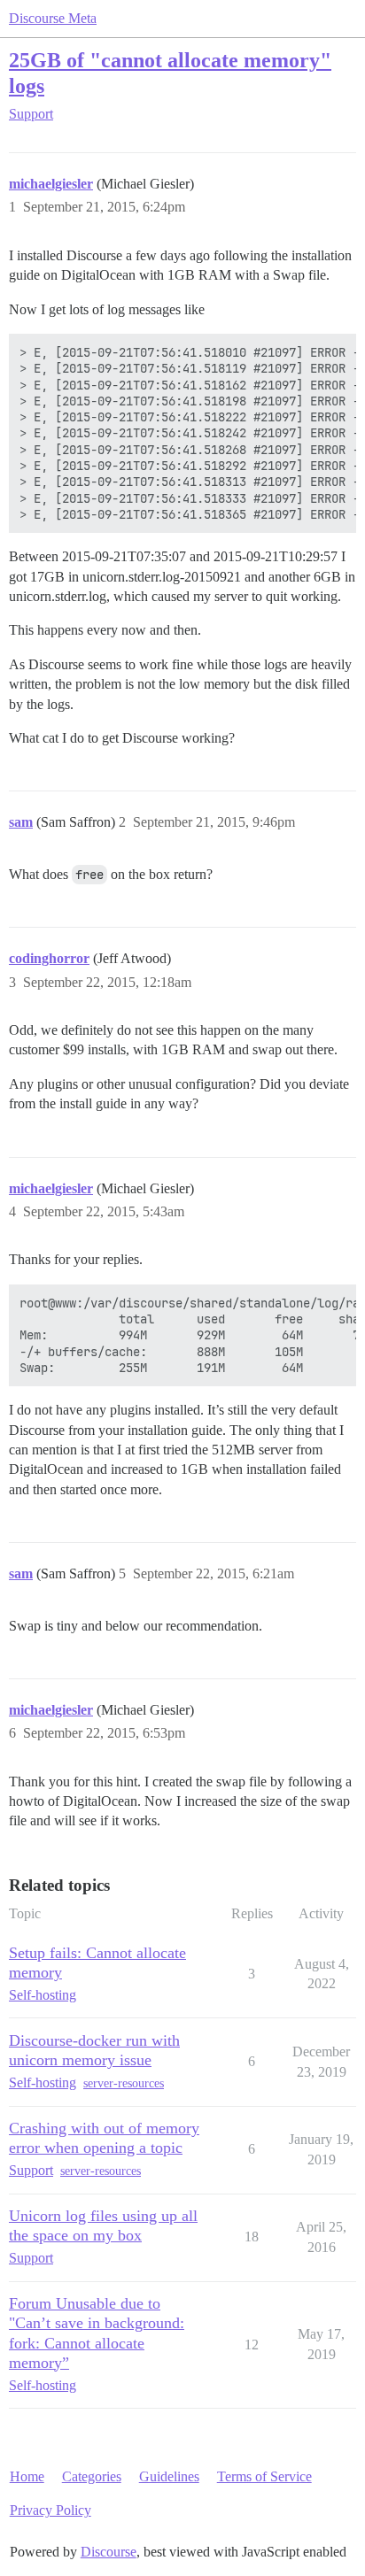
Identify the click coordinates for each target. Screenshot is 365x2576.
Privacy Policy (50, 2510)
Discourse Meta (53, 18)
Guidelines (169, 2476)
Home (27, 2476)
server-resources (124, 2083)
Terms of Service (264, 2476)
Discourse (109, 2552)
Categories (92, 2476)
